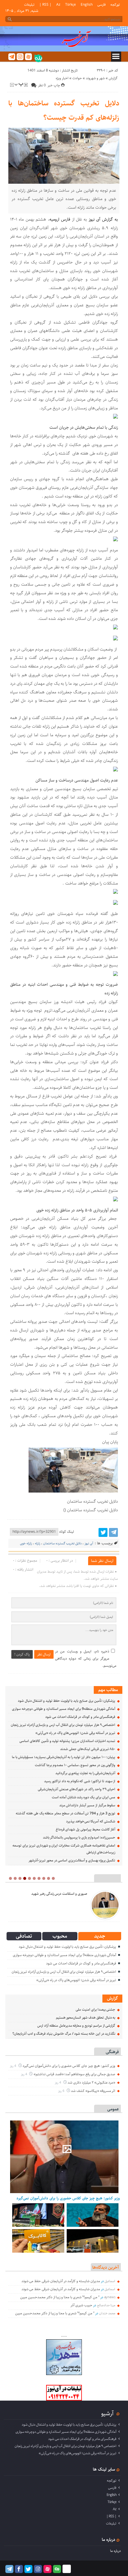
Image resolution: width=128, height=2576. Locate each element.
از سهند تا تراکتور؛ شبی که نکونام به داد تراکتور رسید (80, 1781)
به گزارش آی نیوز (103, 219)
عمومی (113, 2109)
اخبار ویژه (62, 78)
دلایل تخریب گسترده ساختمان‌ (62, 1543)
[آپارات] (28, 57)
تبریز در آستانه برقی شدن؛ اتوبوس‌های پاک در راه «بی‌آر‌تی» (75, 1733)
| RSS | (45, 5)
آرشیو (107, 2413)
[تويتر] (103, 1532)
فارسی (102, 5)
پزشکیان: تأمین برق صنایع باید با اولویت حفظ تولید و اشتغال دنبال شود (67, 1701)
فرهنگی (112, 2052)
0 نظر (42, 85)
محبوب (60, 1936)
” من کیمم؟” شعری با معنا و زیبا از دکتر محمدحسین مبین (60, 2297)
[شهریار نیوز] (64, 2374)
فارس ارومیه (60, 219)
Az (58, 5)
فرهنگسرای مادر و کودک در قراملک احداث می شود (80, 1717)
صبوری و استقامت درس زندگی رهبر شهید (59, 1894)
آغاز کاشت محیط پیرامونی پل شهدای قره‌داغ (86, 1829)
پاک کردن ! (22, 1654)
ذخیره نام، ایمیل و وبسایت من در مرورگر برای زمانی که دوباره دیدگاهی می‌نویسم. (86, 1659)
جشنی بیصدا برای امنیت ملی (95, 2010)
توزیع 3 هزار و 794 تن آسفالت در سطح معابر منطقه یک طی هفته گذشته (65, 1813)
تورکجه (115, 5)
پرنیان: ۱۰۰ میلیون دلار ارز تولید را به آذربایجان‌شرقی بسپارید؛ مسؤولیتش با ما (64, 1757)
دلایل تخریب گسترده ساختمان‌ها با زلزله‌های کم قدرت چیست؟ (64, 110)
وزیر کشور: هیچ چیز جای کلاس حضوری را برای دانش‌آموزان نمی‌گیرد (69, 2066)
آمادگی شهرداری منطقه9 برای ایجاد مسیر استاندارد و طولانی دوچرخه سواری (64, 1709)
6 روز (62, 2091)
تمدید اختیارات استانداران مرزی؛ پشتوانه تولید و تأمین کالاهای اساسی (67, 1741)
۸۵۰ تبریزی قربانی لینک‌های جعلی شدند (88, 1749)
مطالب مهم (108, 1690)
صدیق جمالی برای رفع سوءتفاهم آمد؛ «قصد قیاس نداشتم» (74, 2074)
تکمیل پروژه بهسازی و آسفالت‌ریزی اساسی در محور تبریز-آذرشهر (72, 1860)
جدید (100, 1936)
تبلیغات (29, 5)
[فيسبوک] (19, 2569)
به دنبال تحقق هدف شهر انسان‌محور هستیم (86, 2018)
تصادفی (24, 1936)
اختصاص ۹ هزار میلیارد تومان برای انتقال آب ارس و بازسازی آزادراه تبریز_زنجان (63, 1725)
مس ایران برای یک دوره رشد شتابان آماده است (83, 1797)
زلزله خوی (26, 1543)
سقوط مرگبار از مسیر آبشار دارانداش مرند (87, 1805)
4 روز (13, 2066)
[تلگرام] (12, 57)
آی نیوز (89, 1543)
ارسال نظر (44, 1654)
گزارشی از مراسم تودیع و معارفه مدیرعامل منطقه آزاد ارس (76, 2026)
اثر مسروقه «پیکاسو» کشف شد (93, 2091)
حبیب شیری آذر (81, 2305)
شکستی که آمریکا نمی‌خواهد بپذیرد (91, 1821)
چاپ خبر (54, 85)
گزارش (113, 78)
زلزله (38, 1543)
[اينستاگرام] (20, 57)
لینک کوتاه (67, 1532)
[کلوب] (57, 2569)
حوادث (77, 78)
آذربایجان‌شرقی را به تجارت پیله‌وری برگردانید (85, 1773)
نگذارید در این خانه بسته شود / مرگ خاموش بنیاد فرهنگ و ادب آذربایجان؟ (64, 2034)
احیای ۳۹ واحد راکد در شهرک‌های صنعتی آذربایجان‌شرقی (77, 1789)
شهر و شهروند (95, 78)
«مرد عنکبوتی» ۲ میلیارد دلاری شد (91, 2083)
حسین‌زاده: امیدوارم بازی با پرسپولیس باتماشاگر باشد (79, 1837)
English (87, 5)
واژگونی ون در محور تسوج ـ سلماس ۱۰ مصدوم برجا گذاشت (75, 1765)
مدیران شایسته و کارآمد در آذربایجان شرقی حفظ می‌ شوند (61, 2281)
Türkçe (71, 5)
